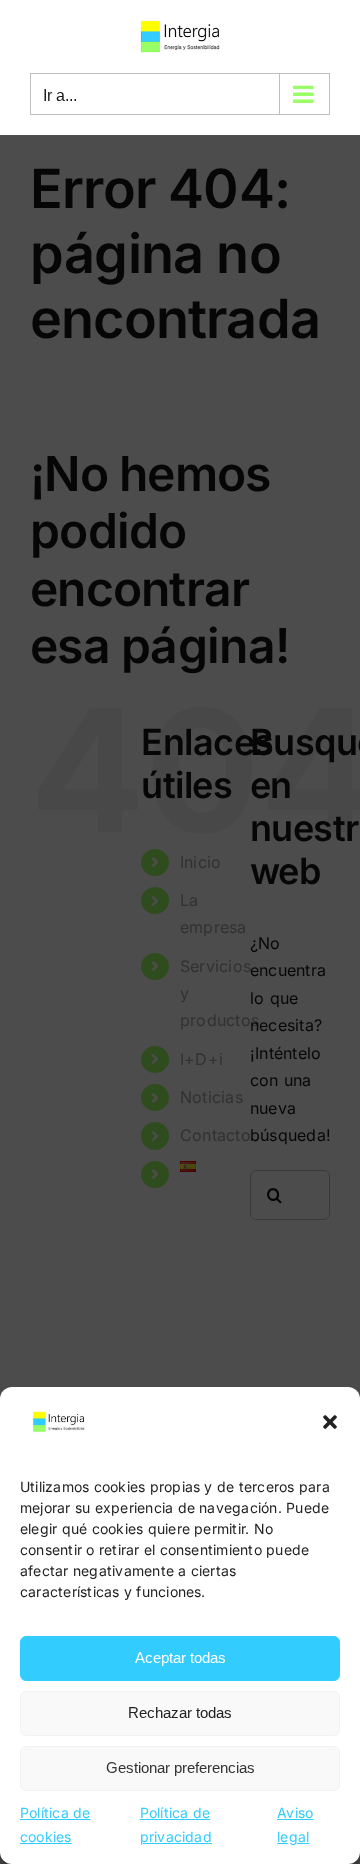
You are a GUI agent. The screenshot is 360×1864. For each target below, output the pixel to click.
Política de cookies (55, 1824)
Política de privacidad (176, 1824)
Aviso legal (295, 1824)
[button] (330, 1422)
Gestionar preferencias (180, 1767)
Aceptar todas (180, 1657)
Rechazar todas (180, 1712)
